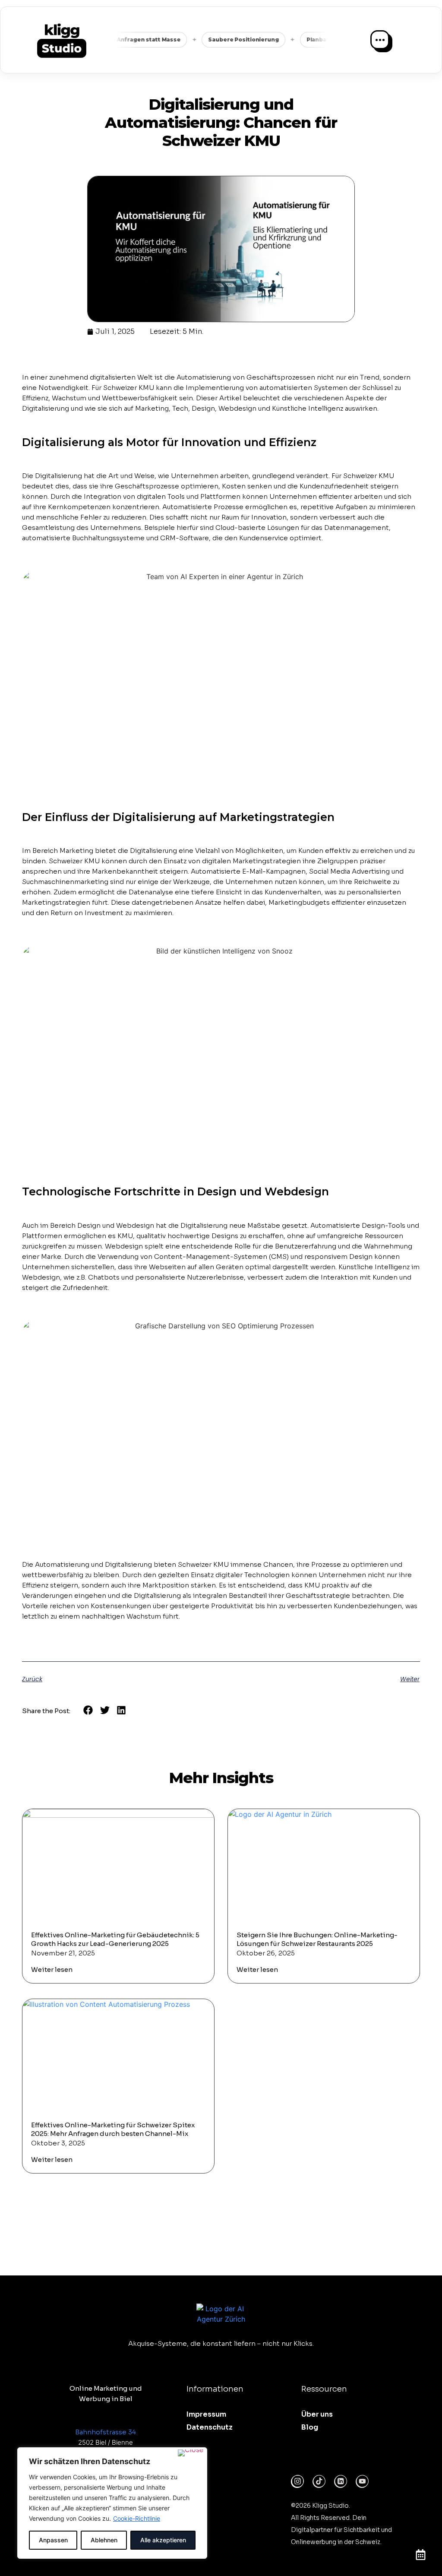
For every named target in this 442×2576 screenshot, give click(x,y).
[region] (112, 2503)
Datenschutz (210, 2427)
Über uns (317, 2414)
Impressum (206, 2414)
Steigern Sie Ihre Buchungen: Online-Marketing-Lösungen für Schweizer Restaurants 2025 (317, 1939)
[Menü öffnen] (380, 40)
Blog (310, 2427)
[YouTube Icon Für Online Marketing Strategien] (362, 2481)
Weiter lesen (52, 1969)
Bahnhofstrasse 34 (106, 2432)
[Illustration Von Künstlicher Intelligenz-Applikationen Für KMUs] (341, 2481)
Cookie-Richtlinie (137, 2518)
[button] (88, 1710)
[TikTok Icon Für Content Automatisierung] (319, 2481)
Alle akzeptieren (163, 2540)
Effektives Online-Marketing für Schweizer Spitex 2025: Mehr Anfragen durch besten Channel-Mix (113, 2129)
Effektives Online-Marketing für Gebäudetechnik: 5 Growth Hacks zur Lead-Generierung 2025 (115, 1939)
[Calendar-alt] (420, 2554)
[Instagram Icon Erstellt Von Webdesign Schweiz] (297, 2481)
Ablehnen (104, 2540)
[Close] (191, 2453)
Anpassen (53, 2540)
